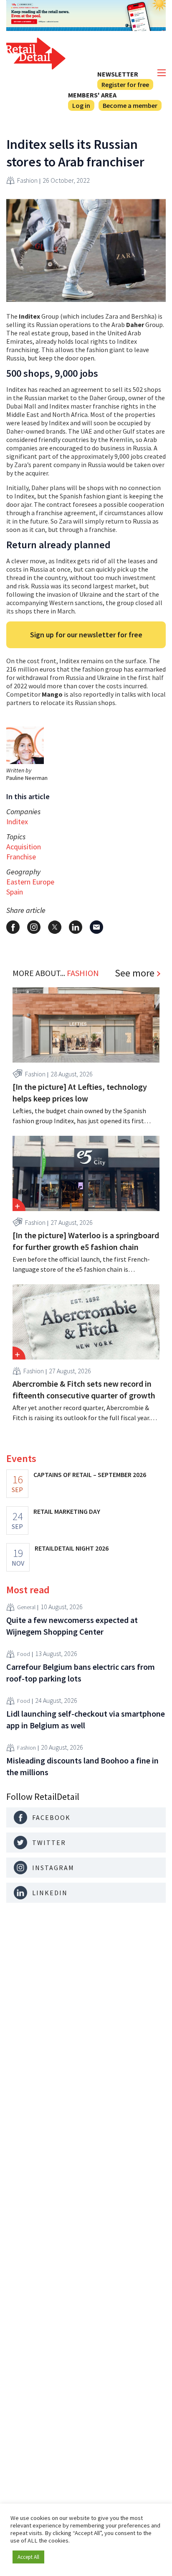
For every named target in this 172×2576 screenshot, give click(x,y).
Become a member (130, 105)
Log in (81, 105)
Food (24, 1654)
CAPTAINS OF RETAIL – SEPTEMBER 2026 (90, 1475)
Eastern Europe (30, 882)
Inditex (17, 822)
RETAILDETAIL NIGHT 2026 (72, 1548)
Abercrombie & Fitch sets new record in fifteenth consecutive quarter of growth (84, 1389)
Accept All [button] (28, 2557)
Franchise (21, 857)
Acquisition (24, 847)
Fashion (27, 180)
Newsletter (118, 74)
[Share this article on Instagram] (34, 927)
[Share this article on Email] (96, 927)
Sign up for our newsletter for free (86, 635)
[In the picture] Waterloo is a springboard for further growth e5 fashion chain (86, 1241)
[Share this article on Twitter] (55, 927)
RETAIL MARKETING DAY (67, 1511)
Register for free (125, 84)
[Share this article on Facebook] (13, 927)
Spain (15, 892)
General (26, 1607)
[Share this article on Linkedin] (76, 927)
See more (135, 973)
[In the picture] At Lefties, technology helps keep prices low (80, 1092)
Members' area (92, 95)
